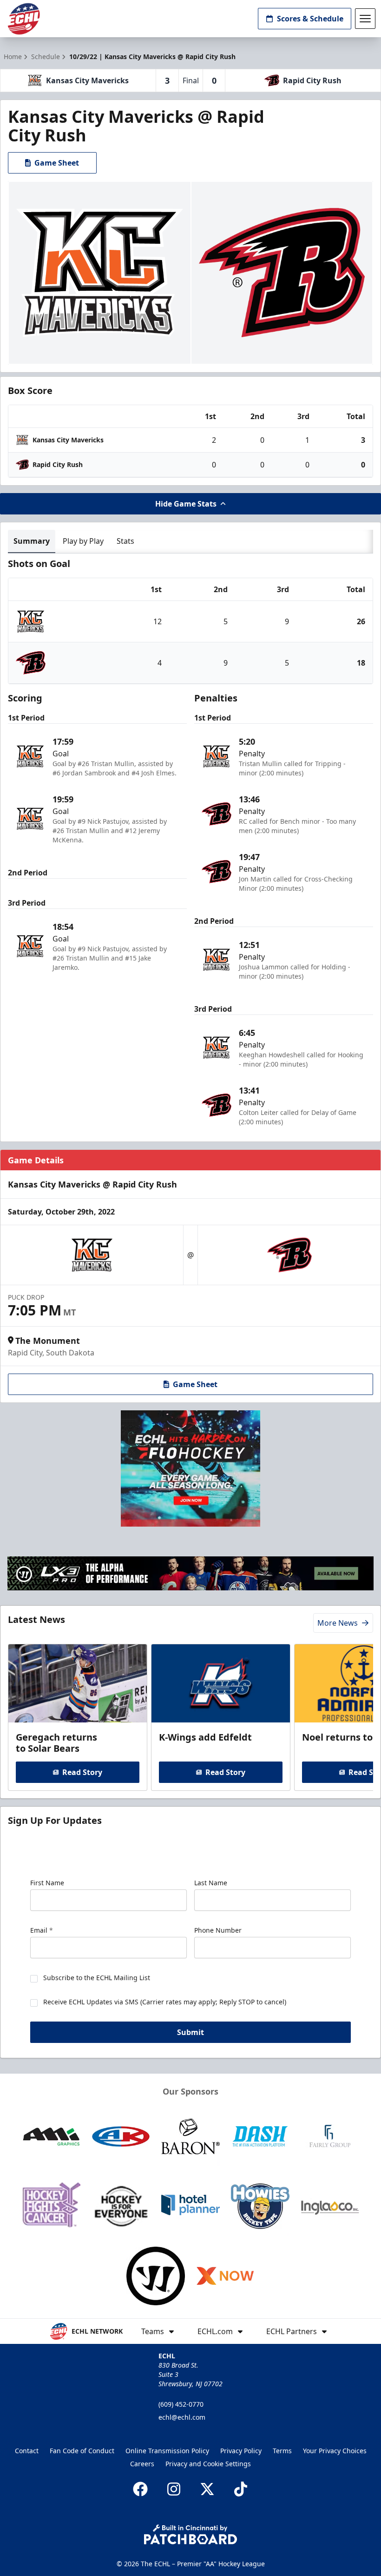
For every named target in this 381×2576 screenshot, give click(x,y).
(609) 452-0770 (181, 2404)
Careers (142, 2464)
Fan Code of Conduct (82, 2451)
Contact (27, 2451)
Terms (282, 2451)
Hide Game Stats (186, 504)
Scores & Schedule (310, 19)
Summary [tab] (32, 541)
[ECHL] (24, 19)
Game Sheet (57, 163)
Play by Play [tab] (83, 541)
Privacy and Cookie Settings (208, 2464)
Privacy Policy (241, 2451)
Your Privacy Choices (335, 2451)
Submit (190, 2032)
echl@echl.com (182, 2417)
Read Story (82, 1772)
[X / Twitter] (207, 2489)
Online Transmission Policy (167, 2451)
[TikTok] (241, 2489)
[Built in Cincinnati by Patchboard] (190, 2534)
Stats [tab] (125, 541)
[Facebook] (140, 2489)
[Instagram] (174, 2489)
